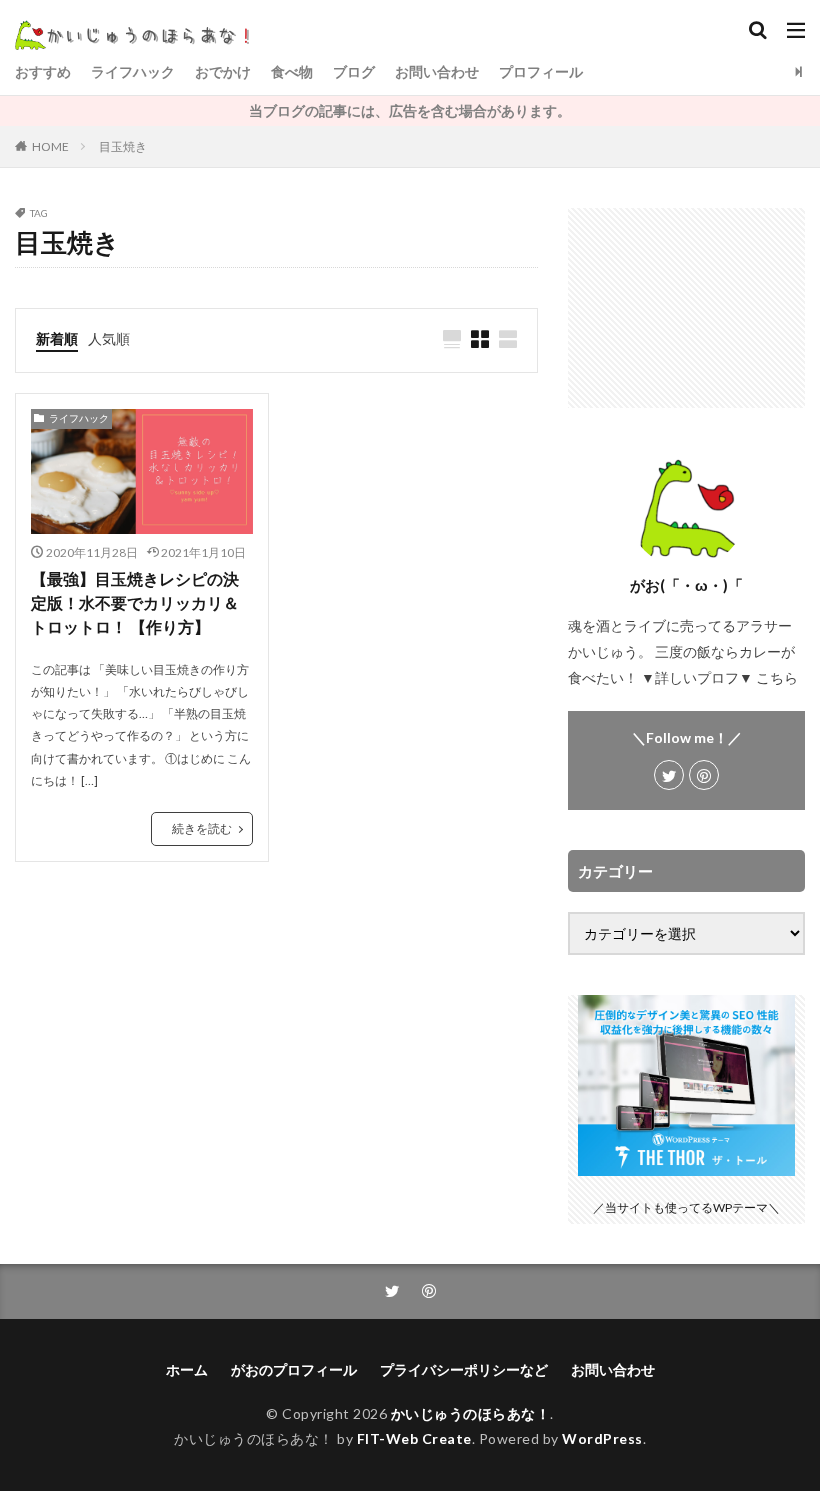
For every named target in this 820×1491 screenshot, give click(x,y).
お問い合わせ (437, 71)
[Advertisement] (686, 308)
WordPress (602, 1438)
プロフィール (541, 71)
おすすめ (43, 71)
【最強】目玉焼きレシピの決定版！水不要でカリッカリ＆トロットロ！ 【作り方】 (135, 602)
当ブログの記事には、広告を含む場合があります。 (410, 110)
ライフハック (133, 71)
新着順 (57, 338)
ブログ (354, 71)
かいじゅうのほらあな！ (471, 1413)
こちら (777, 677)
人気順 (109, 338)
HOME (50, 146)
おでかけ (223, 71)
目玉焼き (123, 146)
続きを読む (202, 828)
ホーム (187, 1369)
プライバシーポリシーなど (464, 1369)
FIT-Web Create (414, 1438)
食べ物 (292, 71)
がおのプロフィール (294, 1369)
